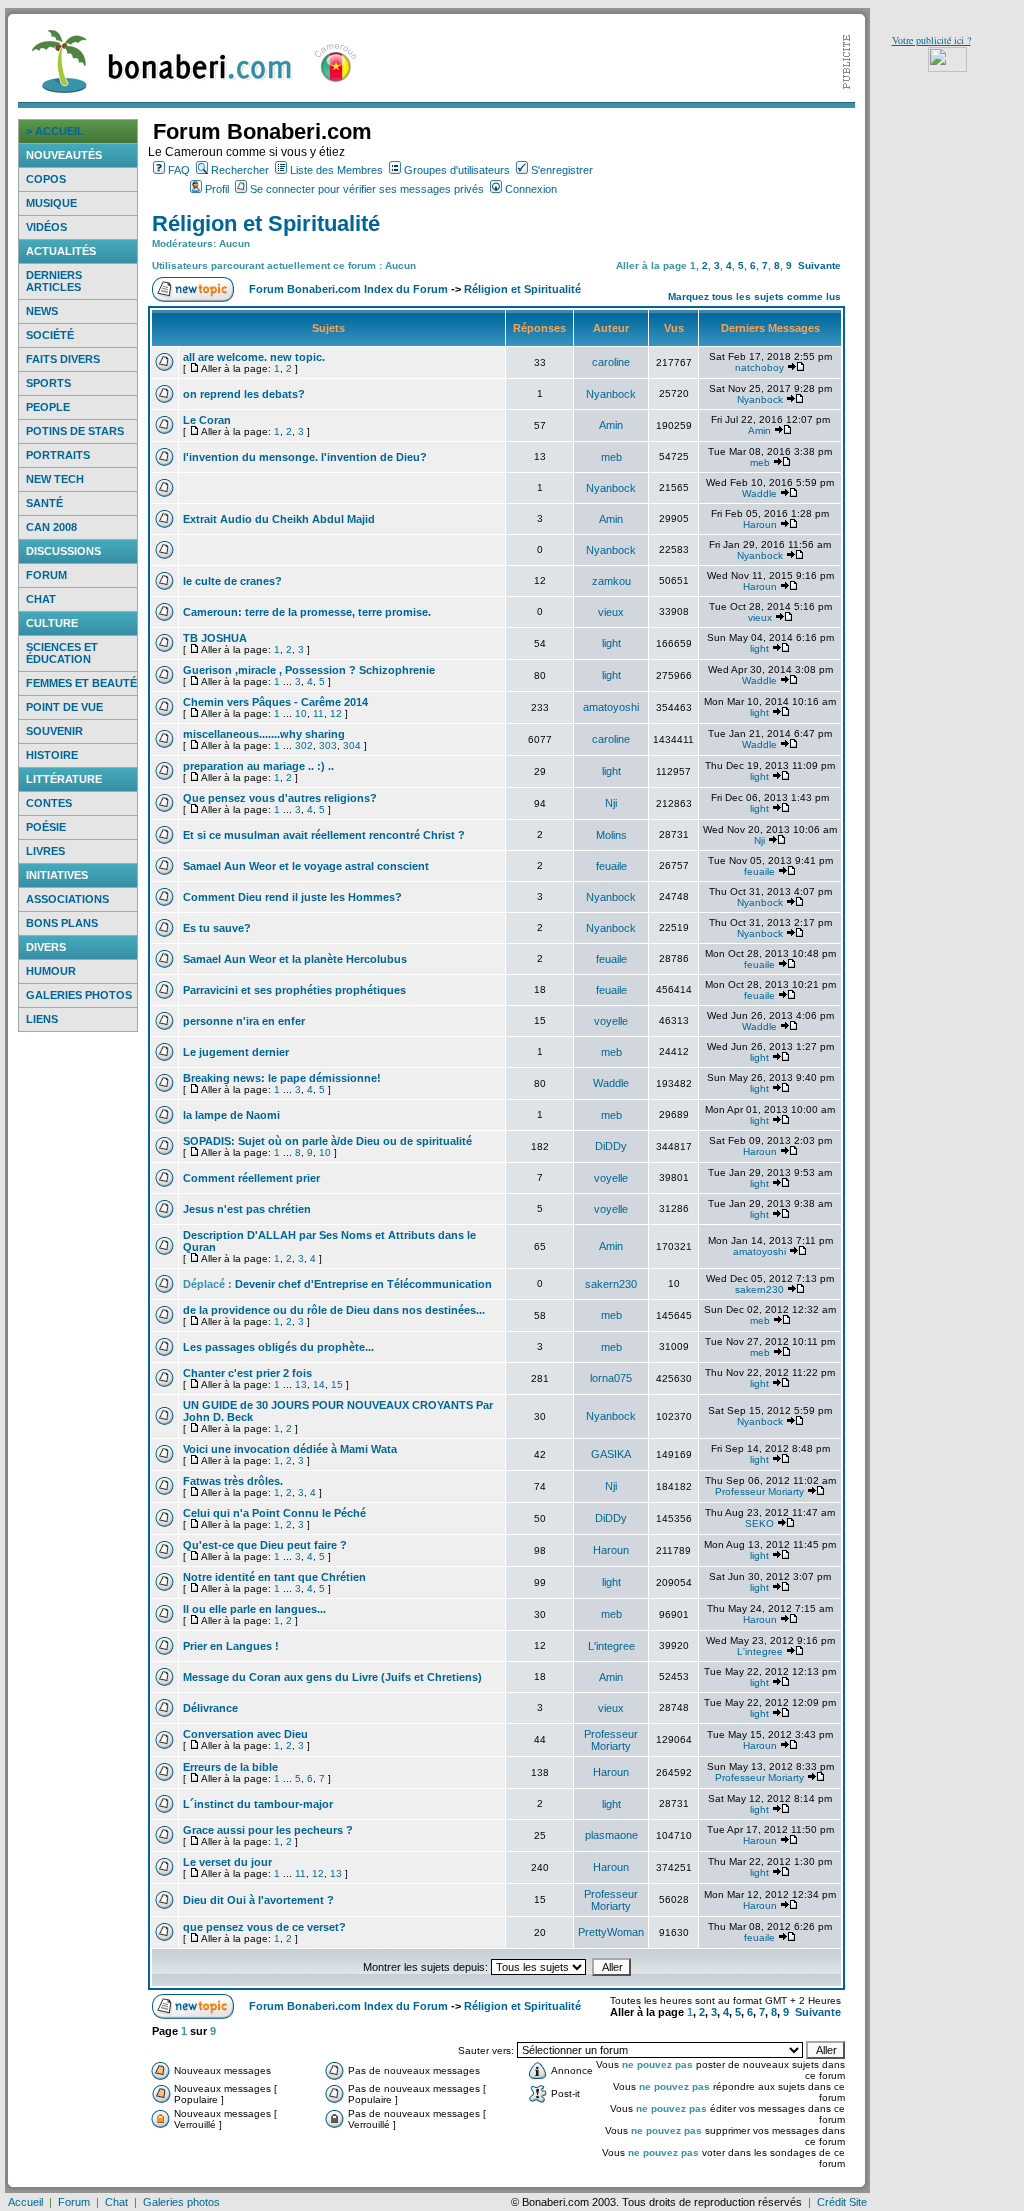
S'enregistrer (562, 170)
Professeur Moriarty (759, 1491)
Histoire (52, 755)
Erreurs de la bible (230, 1767)
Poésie (46, 827)
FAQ (179, 170)
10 (301, 713)
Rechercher (240, 170)
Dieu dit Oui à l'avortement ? (258, 1900)
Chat (41, 599)
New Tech (55, 479)
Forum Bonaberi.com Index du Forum (348, 289)
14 (319, 1384)
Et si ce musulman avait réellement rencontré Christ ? (324, 835)
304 (352, 745)
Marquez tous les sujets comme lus (754, 296)
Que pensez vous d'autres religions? (280, 798)
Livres (45, 851)
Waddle (759, 493)
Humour (51, 971)
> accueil (55, 131)
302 (304, 745)
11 (318, 713)
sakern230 (611, 1284)
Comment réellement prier (251, 1178)
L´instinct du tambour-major (258, 1804)
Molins (611, 835)
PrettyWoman (611, 1932)
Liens (42, 1019)
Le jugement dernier (236, 1052)
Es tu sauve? (217, 928)
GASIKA (611, 1454)
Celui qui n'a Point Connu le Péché (274, 1513)
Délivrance (210, 1708)
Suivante (819, 265)
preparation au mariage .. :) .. (258, 766)
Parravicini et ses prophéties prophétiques (294, 990)
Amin (611, 425)
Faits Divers (63, 359)
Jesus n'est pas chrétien (247, 1209)
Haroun (760, 524)
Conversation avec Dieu (245, 1734)
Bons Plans (62, 923)
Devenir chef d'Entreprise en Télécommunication (363, 1284)
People (48, 407)
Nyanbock (611, 394)
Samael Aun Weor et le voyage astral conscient (306, 866)
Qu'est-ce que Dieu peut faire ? (265, 1545)
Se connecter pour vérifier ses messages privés (367, 189)
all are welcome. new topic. (254, 357)
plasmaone (611, 1835)
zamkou (611, 581)
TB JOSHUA (215, 638)
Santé (44, 503)
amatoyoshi (611, 707)
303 (328, 745)
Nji (611, 803)
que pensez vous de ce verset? (264, 1927)
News (42, 311)
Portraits (58, 455)
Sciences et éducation (62, 653)
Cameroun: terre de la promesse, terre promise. (307, 612)
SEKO (759, 1523)
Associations (67, 899)
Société (50, 335)
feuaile (611, 866)
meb (611, 457)
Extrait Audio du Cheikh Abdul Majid (279, 519)
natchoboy (759, 367)
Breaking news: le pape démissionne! (282, 1078)
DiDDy (611, 1146)
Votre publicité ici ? (931, 40)
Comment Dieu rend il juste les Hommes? (292, 897)
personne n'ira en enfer (244, 1021)
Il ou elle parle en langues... (254, 1609)
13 (301, 1384)
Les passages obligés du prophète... (278, 1347)
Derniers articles (54, 281)
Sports (48, 383)
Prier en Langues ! (231, 1646)
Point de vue (64, 707)
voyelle (611, 1021)
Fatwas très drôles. (233, 1481)
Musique (51, 203)
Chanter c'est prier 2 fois (247, 1373)
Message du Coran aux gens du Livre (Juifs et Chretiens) (332, 1677)
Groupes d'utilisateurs (457, 170)
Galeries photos (79, 995)
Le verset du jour (227, 1862)
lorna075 (611, 1378)
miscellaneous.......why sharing (264, 734)
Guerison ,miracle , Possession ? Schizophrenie (309, 670)
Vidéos (46, 227)
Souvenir (54, 731)
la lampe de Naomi (231, 1115)
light (611, 643)
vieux (611, 612)
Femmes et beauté (81, 683)
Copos (46, 179)
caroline (611, 362)
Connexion (531, 189)
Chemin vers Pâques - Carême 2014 (275, 702)
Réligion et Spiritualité (266, 223)
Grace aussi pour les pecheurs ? (268, 1830)
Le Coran (207, 420)
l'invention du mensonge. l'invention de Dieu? (305, 457)
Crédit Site (842, 2202)
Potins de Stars (75, 431)
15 (337, 1384)
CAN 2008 (51, 527)
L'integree (611, 1646)
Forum (46, 575)
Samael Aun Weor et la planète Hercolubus (295, 959)
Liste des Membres (336, 170)
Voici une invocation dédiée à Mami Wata (290, 1449)
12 (336, 713)
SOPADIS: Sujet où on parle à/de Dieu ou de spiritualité (327, 1141)
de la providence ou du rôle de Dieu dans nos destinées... (334, 1310)
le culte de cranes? (232, 581)
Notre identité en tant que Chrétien (274, 1577)
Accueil (25, 2202)
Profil (217, 189)
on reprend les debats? (244, 394)
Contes (49, 803)
